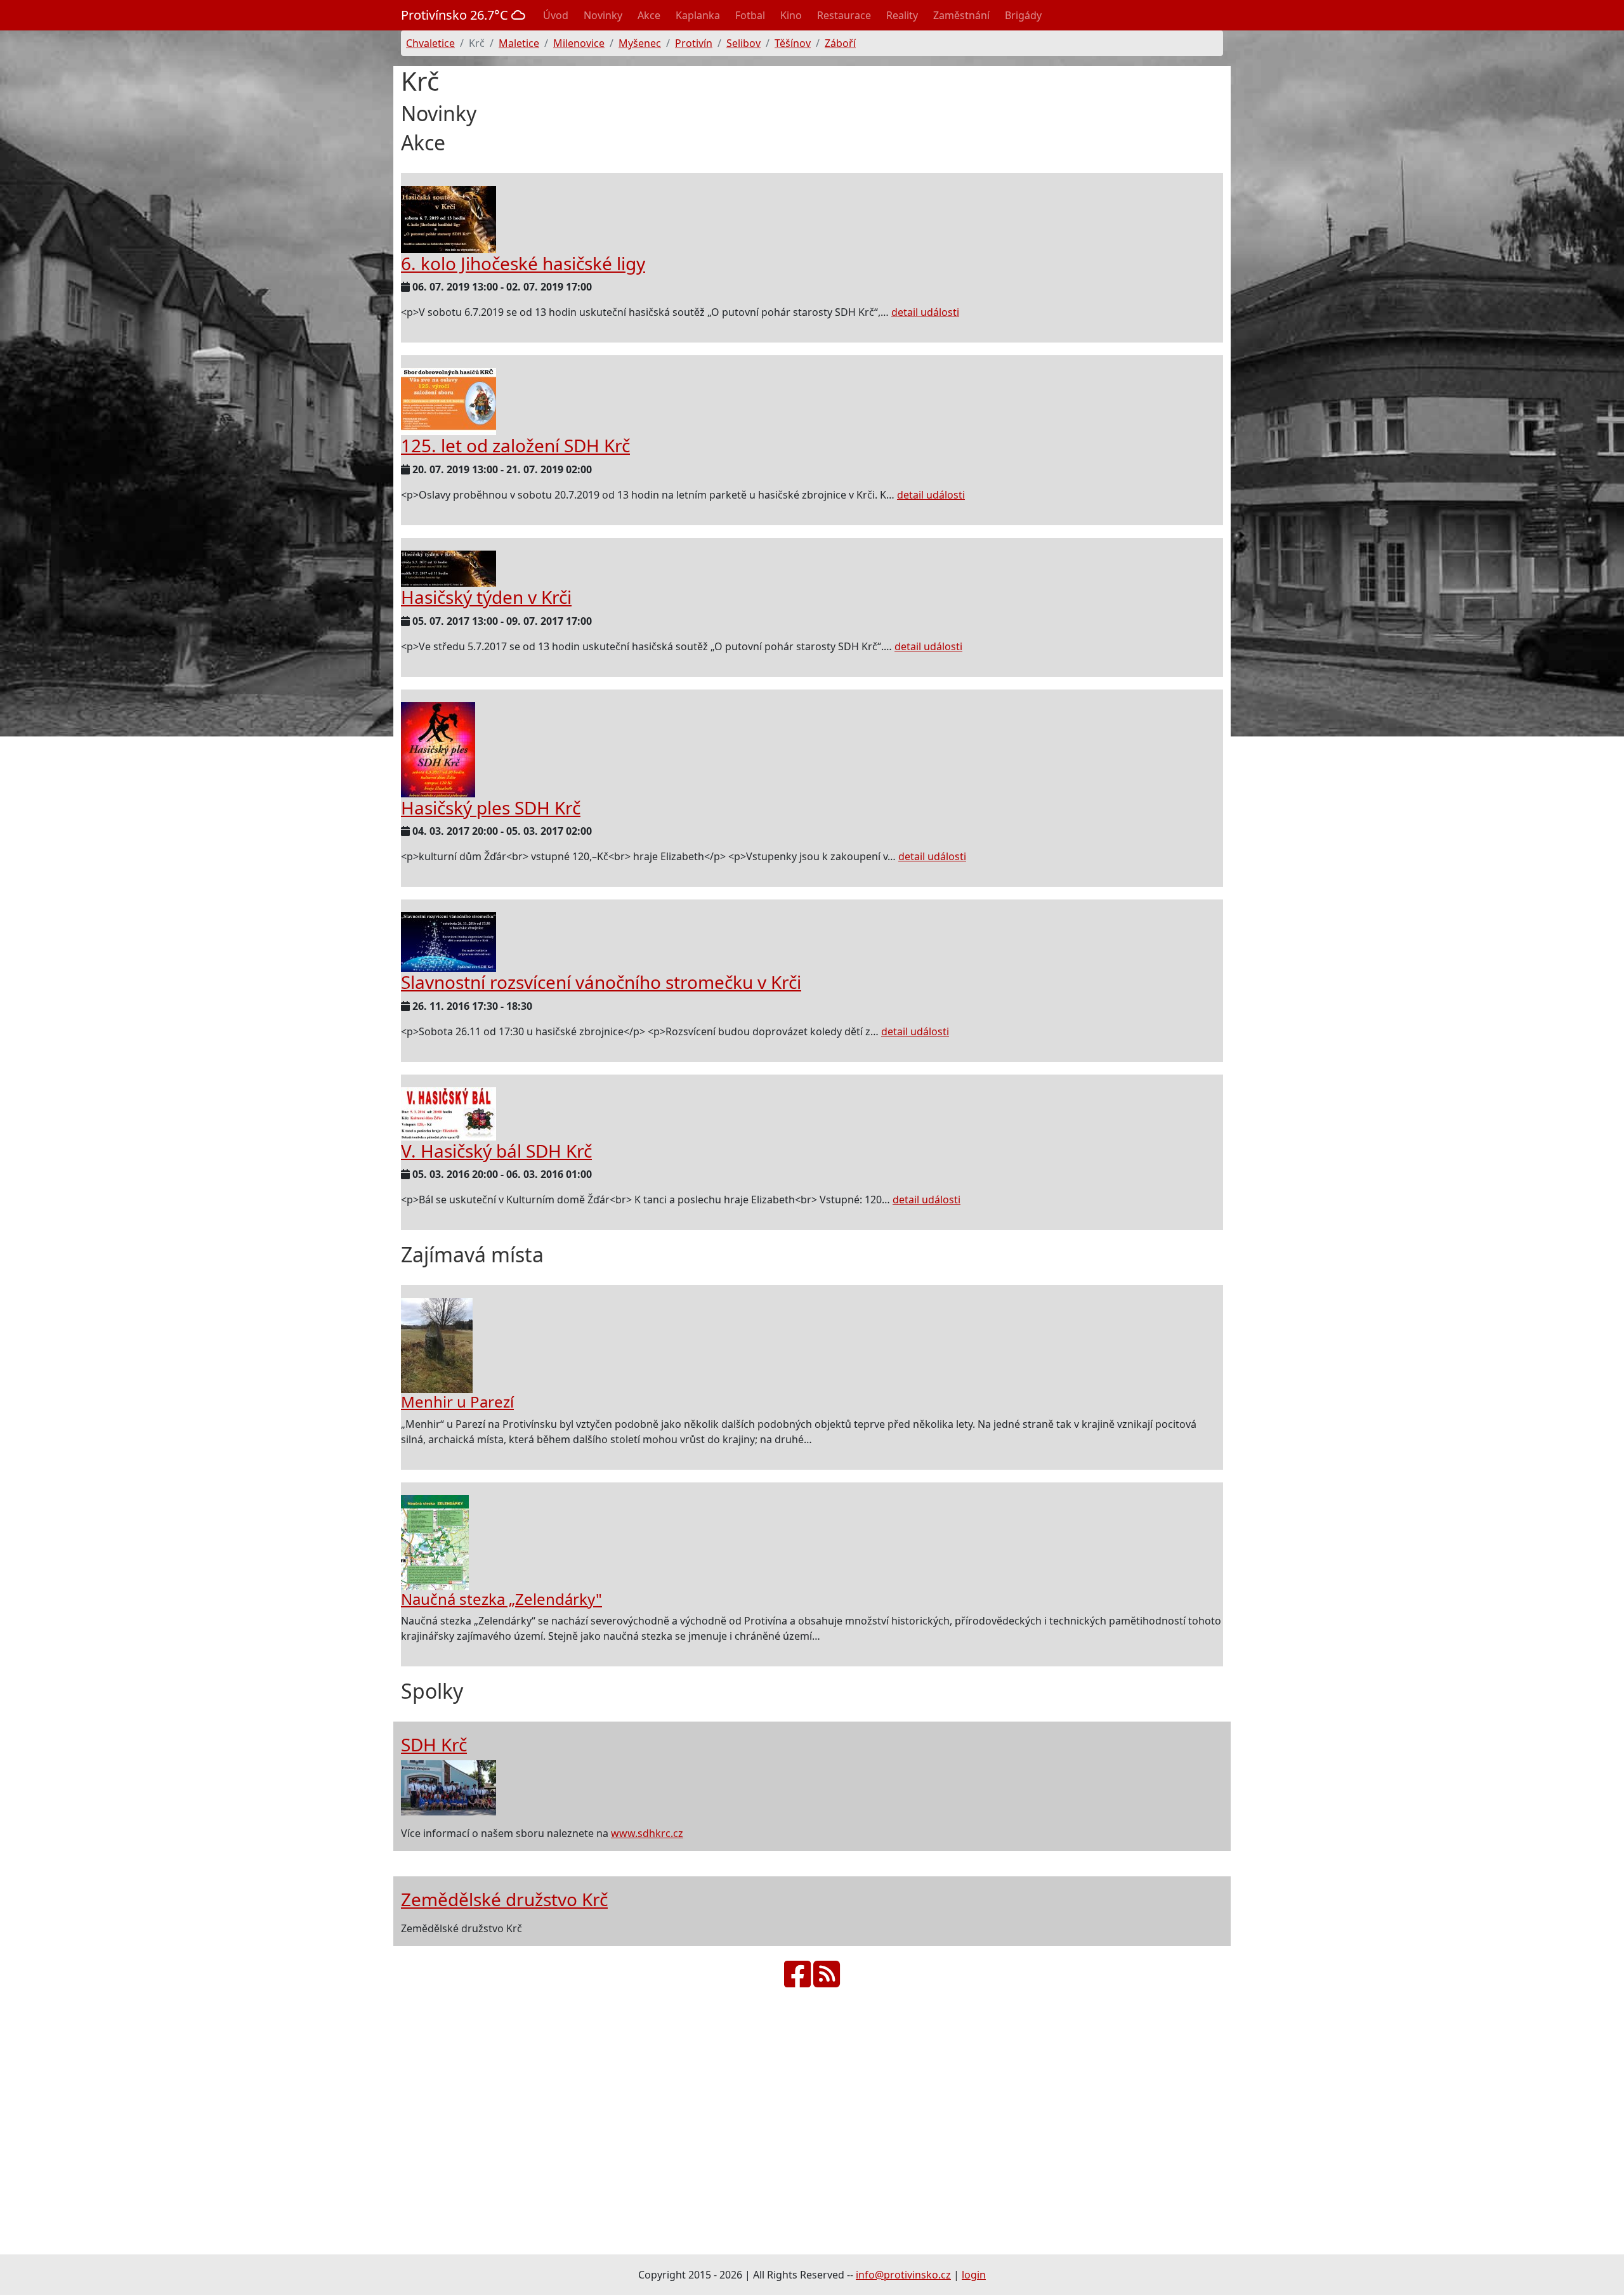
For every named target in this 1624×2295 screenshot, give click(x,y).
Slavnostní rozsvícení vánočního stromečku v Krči (601, 982)
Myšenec (640, 43)
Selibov (743, 43)
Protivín (694, 43)
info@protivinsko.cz (903, 2275)
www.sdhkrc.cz (647, 1833)
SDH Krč (434, 1744)
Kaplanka (698, 15)
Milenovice (579, 43)
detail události (925, 312)
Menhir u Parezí (457, 1402)
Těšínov (793, 43)
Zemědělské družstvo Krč (504, 1899)
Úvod (556, 15)
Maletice (519, 43)
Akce (649, 15)
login (974, 2275)
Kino (791, 15)
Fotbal (750, 15)
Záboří (840, 43)
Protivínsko (456, 15)
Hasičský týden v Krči (486, 597)
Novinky (603, 15)
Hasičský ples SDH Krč (491, 808)
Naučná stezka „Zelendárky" (501, 1599)
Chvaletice (430, 43)
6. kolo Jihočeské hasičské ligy (523, 263)
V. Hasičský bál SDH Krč (496, 1151)
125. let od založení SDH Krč (515, 445)
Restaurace (844, 15)
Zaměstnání (961, 15)
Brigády (1023, 15)
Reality (902, 15)
